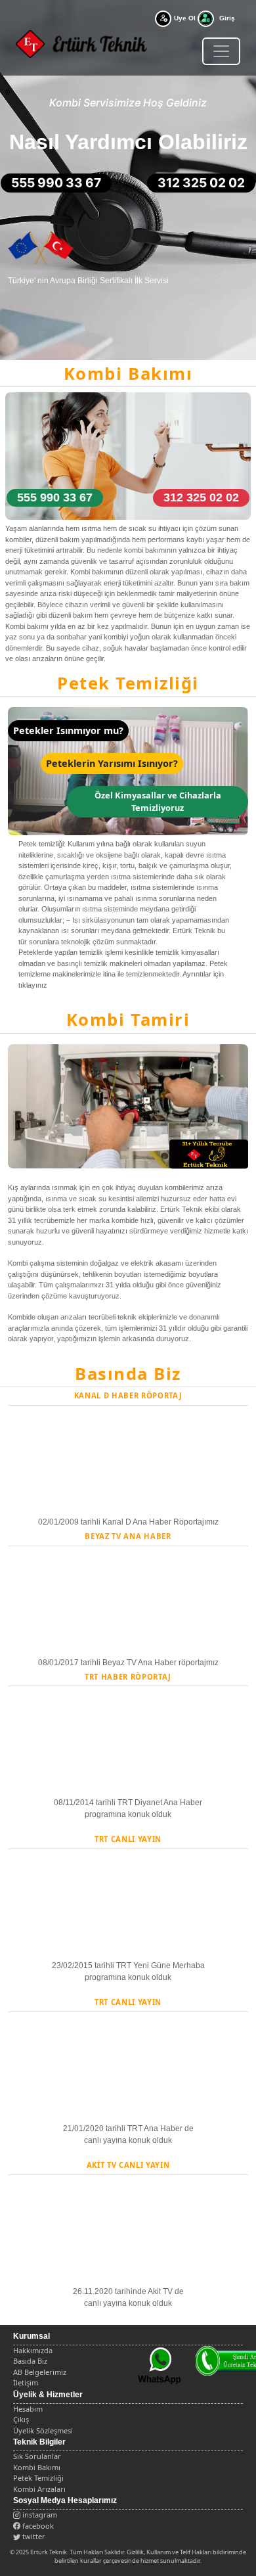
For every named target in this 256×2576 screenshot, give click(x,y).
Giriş (227, 18)
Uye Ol (185, 18)
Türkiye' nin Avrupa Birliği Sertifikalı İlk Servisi (88, 281)
